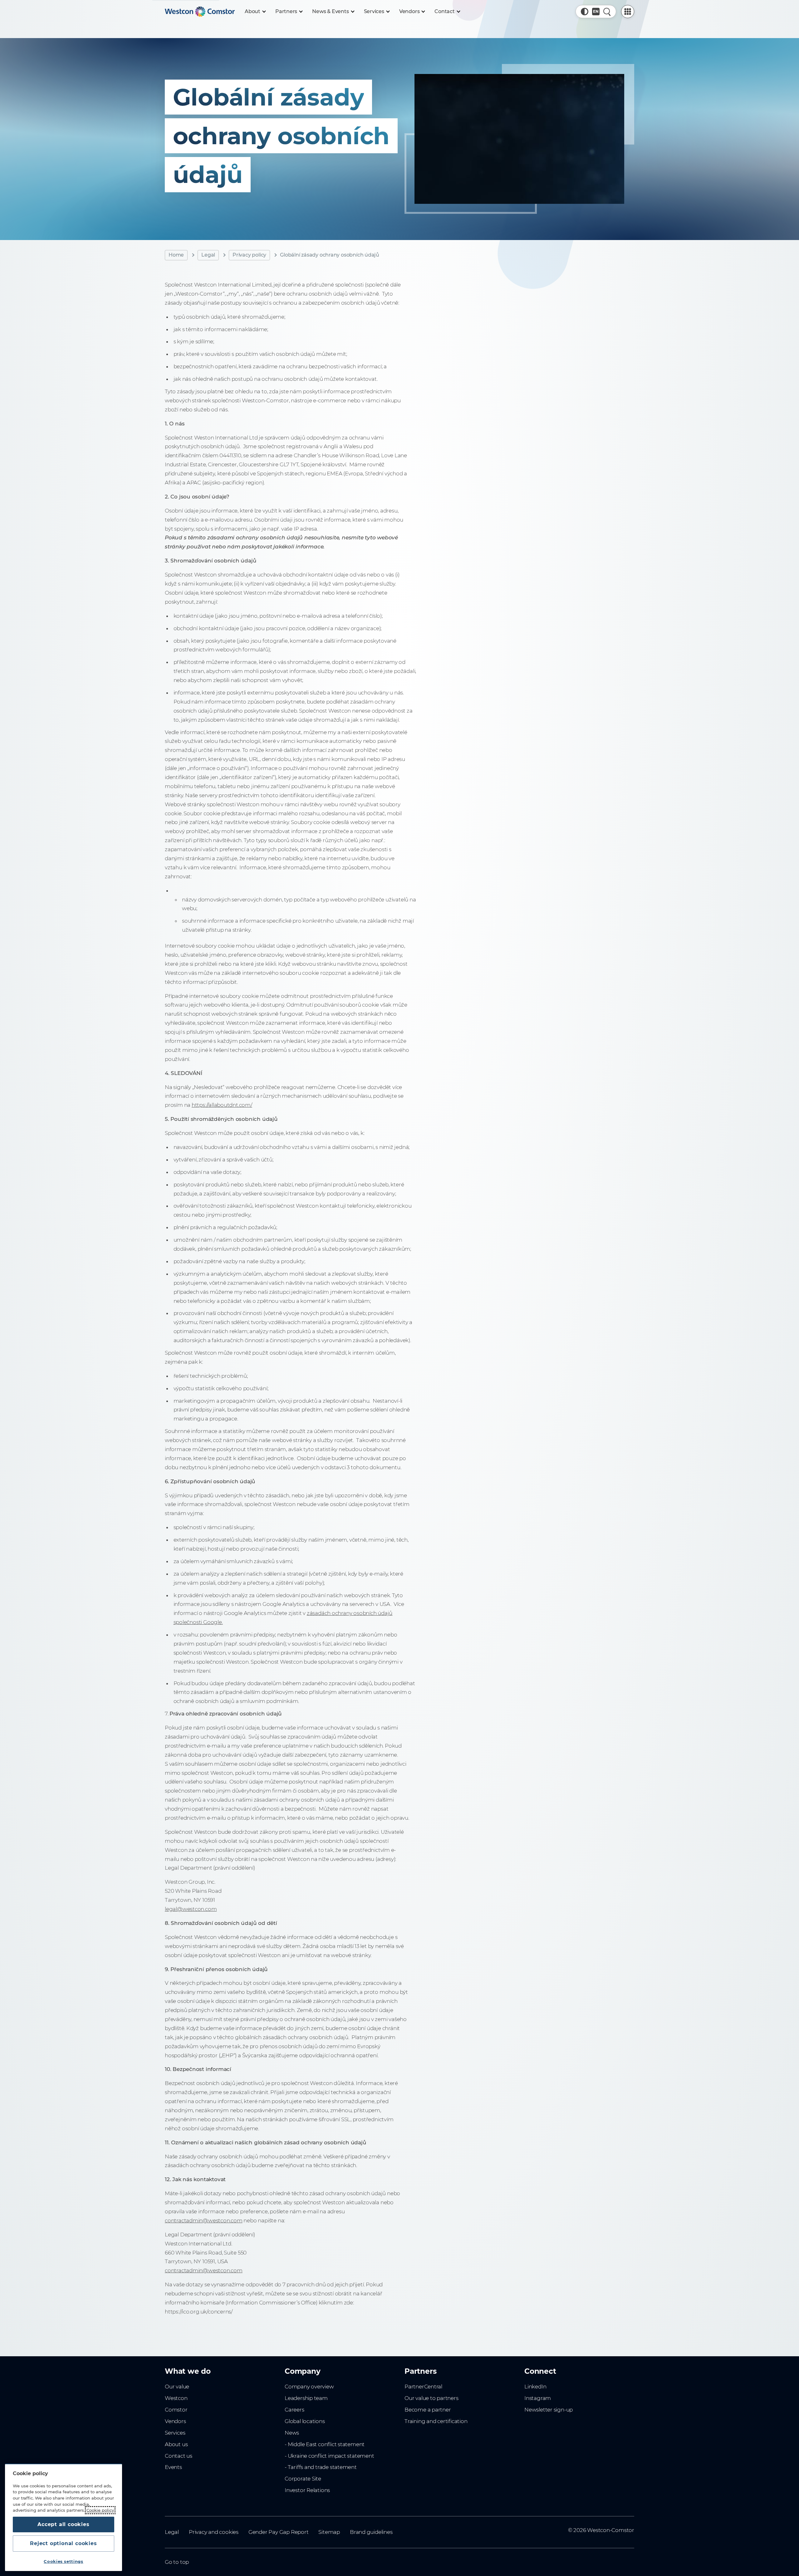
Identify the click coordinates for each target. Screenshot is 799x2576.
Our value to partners (431, 2398)
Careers (294, 2410)
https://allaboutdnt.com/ (222, 1105)
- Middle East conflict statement (325, 2444)
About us (176, 2444)
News (292, 2433)
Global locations (305, 2421)
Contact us (179, 2456)
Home (176, 255)
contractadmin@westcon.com (204, 2220)
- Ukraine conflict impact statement (329, 2456)
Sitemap (329, 2532)
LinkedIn (535, 2387)
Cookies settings (64, 2561)
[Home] (200, 12)
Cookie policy (100, 2510)
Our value (177, 2387)
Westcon (176, 2398)
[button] (585, 12)
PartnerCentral (423, 2387)
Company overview (309, 2387)
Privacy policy (249, 255)
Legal (208, 255)
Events (173, 2467)
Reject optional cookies (63, 2543)
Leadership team (306, 2398)
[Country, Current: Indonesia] (596, 12)
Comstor (176, 2410)
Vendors (175, 2421)
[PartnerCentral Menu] (628, 12)
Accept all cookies (63, 2524)
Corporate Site (303, 2479)
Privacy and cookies (214, 2532)
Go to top (177, 2562)
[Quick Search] (607, 12)
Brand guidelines (371, 2532)
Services (175, 2433)
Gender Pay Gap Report (279, 2532)
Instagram (538, 2398)
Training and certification (436, 2421)
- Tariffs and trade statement (321, 2467)
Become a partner (428, 2410)
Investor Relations (307, 2490)
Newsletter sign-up (549, 2410)
